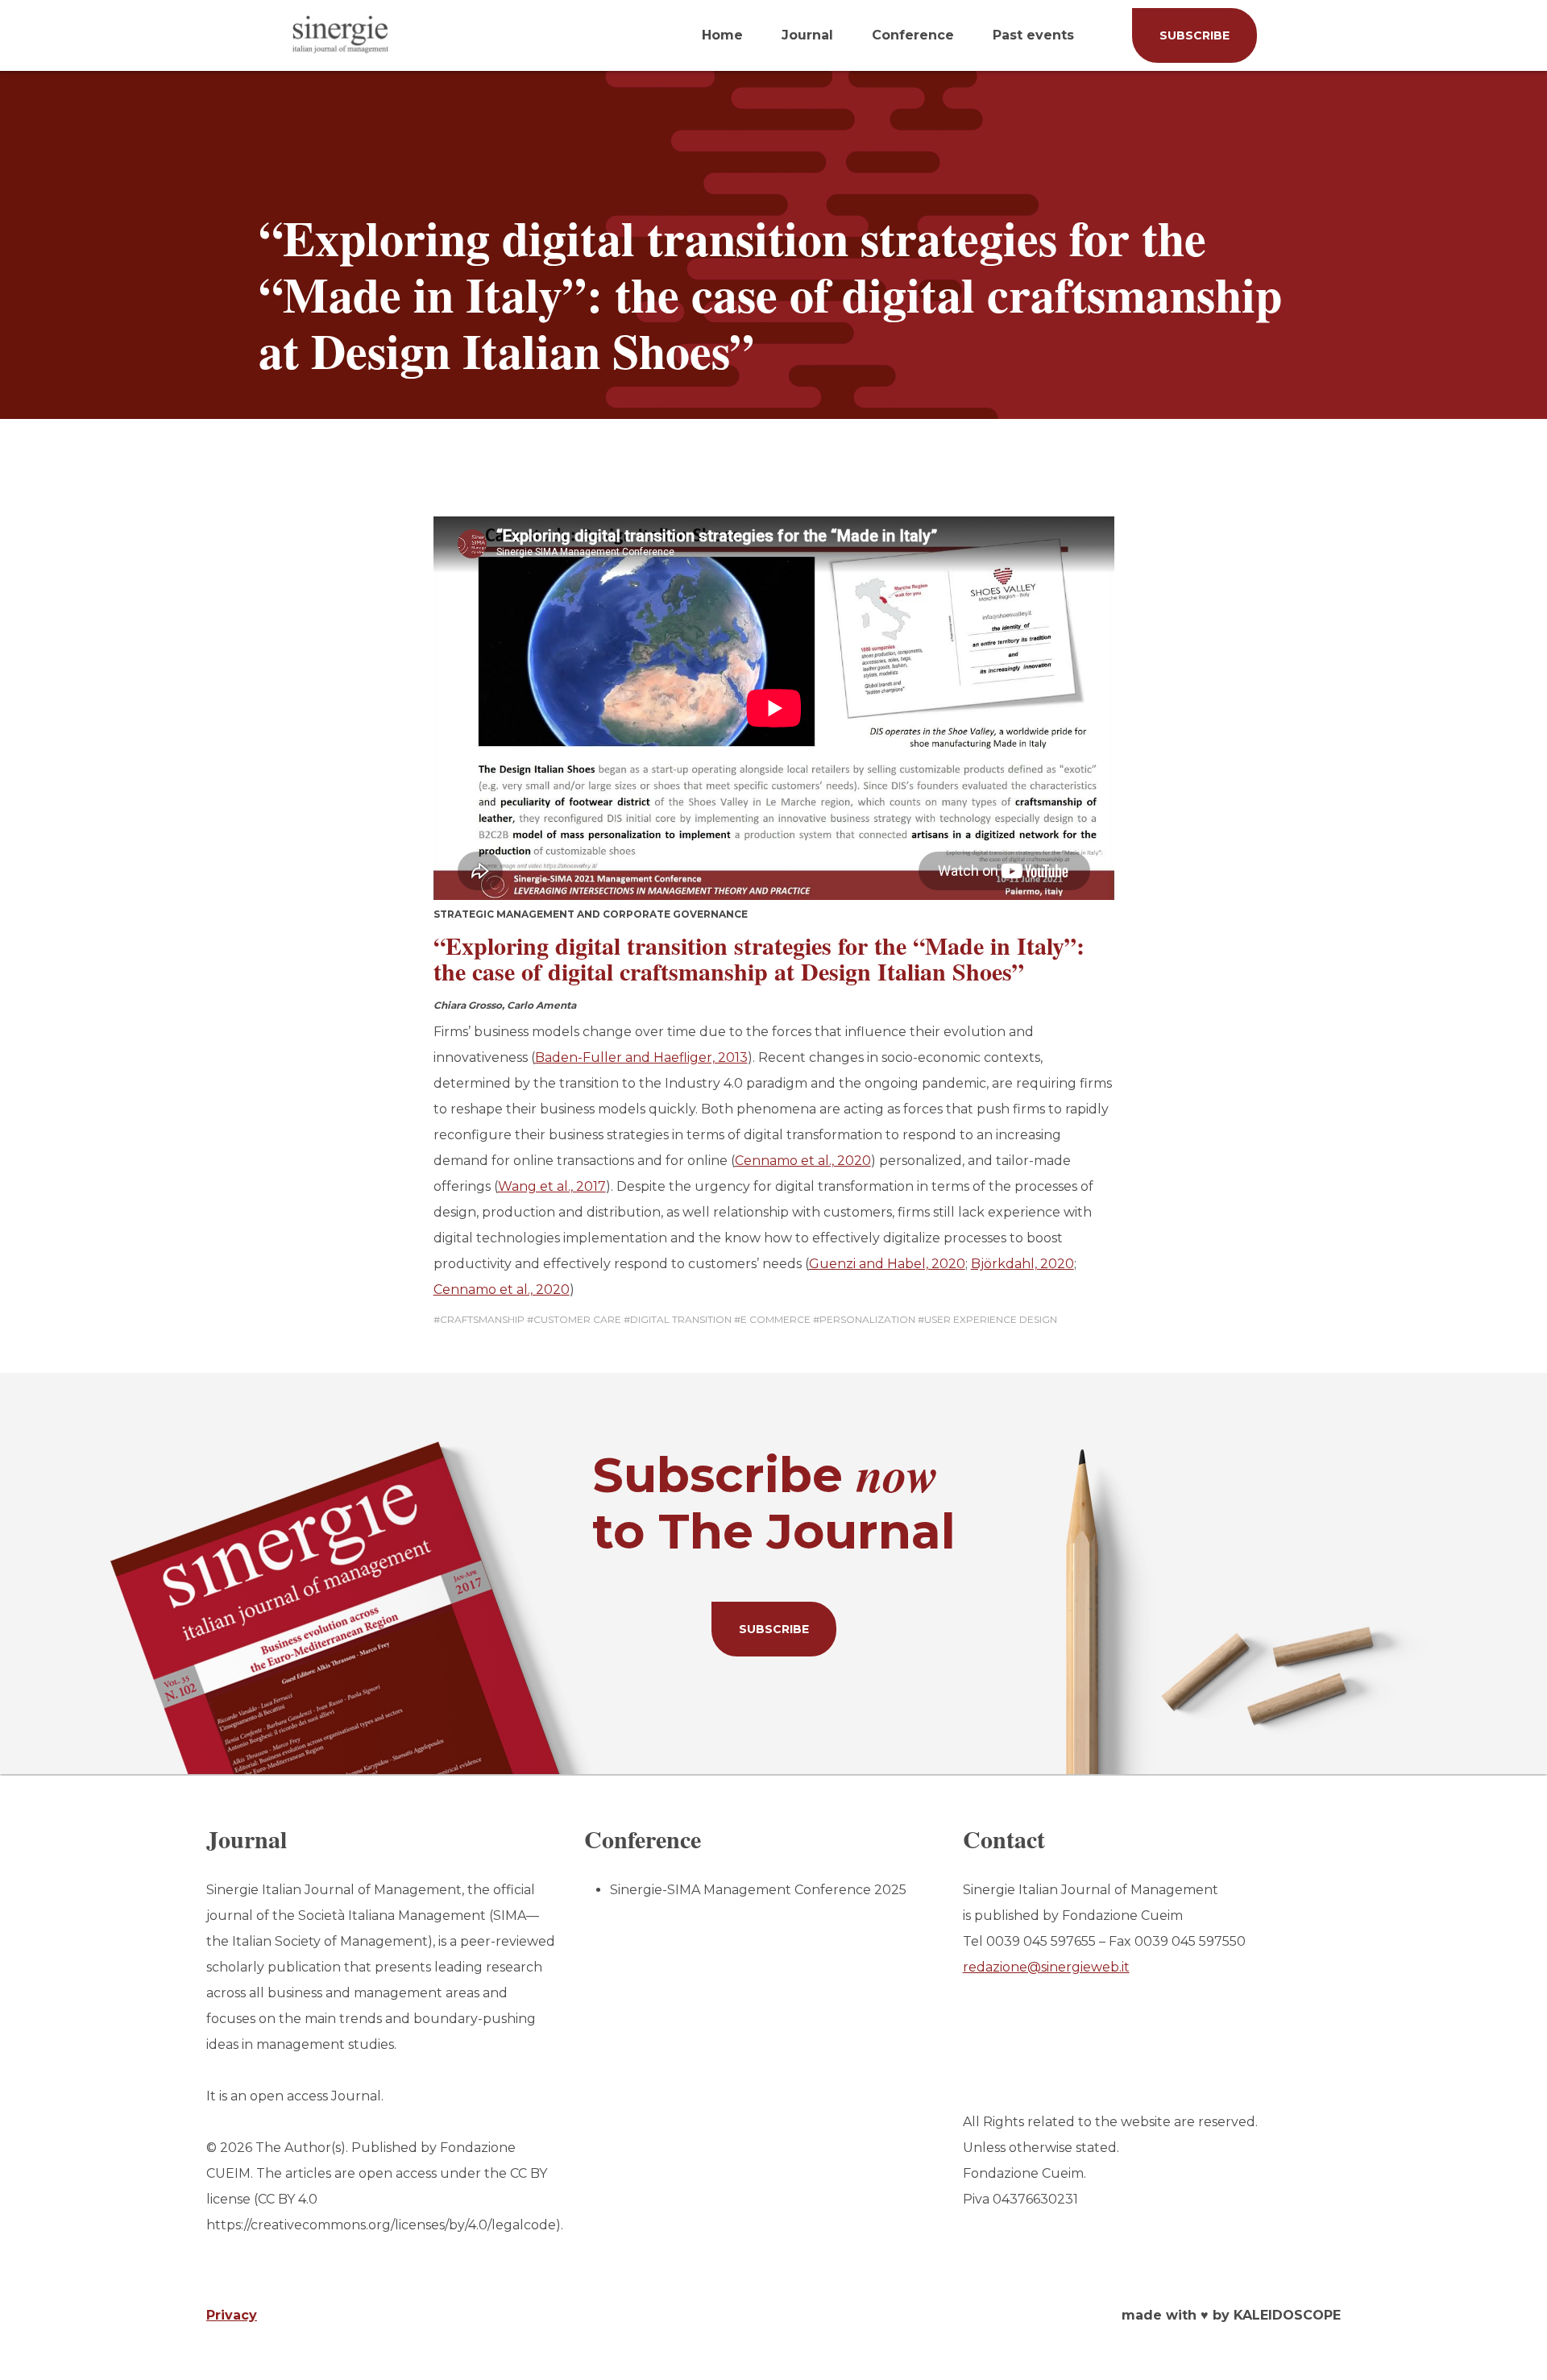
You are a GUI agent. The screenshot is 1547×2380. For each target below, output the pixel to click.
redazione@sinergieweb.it (1046, 1967)
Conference (913, 35)
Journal (807, 35)
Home (722, 35)
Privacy (232, 2315)
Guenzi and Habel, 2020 (887, 1264)
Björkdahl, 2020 (1022, 1264)
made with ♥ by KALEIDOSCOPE (1231, 2315)
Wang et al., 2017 (552, 1186)
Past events (1033, 35)
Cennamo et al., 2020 (803, 1161)
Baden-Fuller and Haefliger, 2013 (641, 1057)
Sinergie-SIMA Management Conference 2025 (758, 1890)
